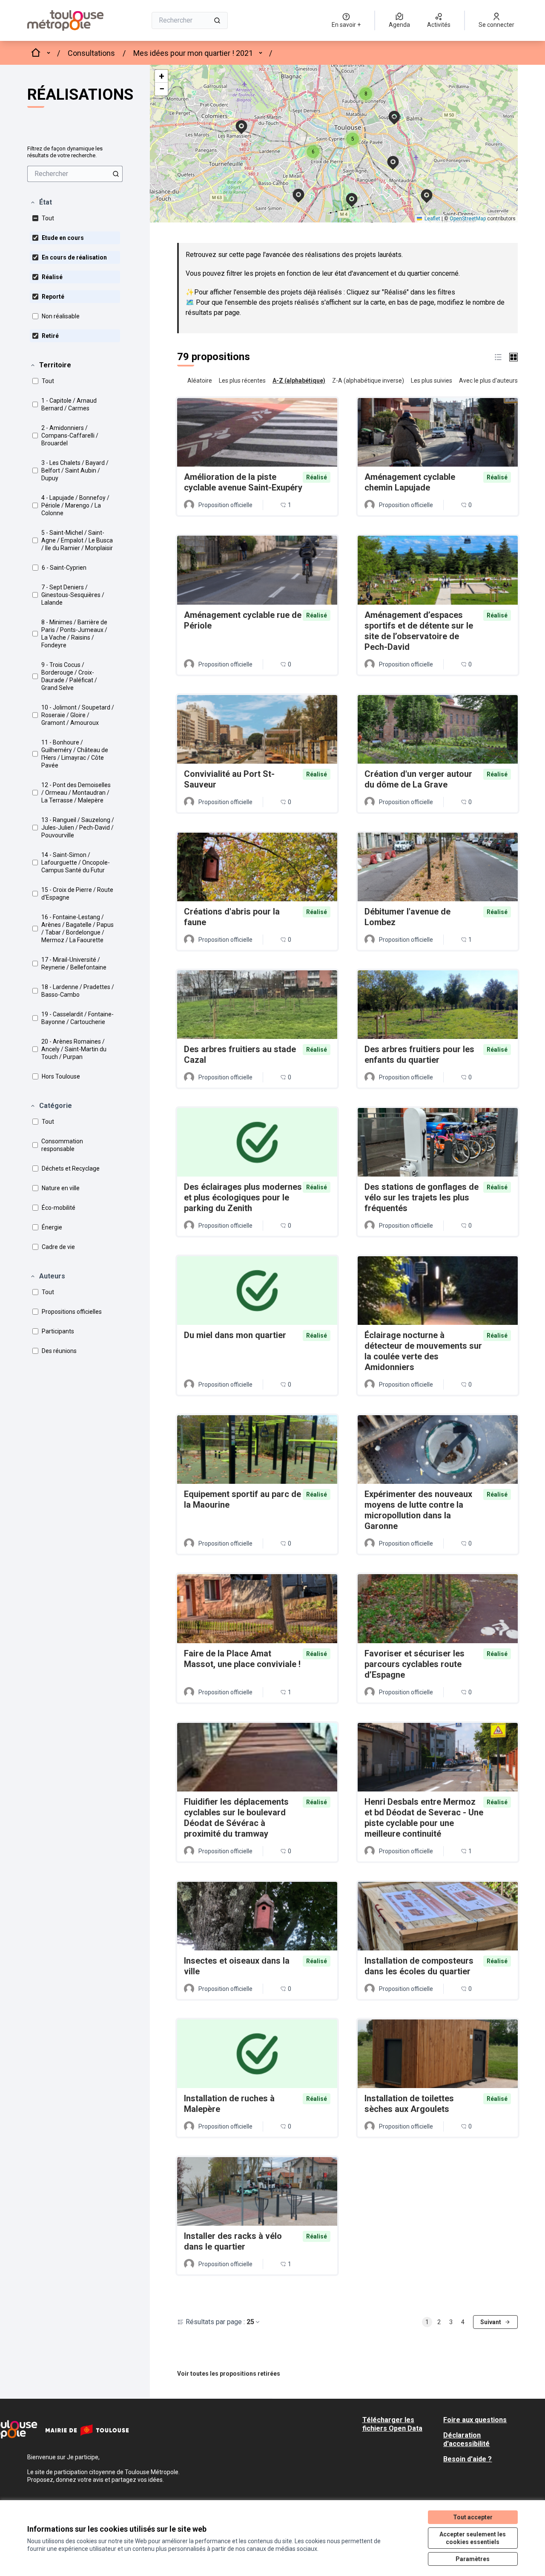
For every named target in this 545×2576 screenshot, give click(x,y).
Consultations (91, 53)
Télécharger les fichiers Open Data (392, 2424)
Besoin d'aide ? (468, 2459)
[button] (41, 202)
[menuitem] (75, 174)
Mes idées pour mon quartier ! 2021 (193, 53)
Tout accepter (473, 2517)
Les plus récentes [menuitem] (242, 381)
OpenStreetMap (468, 219)
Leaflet (432, 219)
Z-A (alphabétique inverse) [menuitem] (368, 381)
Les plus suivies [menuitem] (432, 381)
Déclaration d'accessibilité (466, 2439)
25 (250, 2322)
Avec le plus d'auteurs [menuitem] (488, 381)
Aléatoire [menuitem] (200, 381)
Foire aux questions (475, 2420)
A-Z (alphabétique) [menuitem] (299, 381)
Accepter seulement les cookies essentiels (473, 2538)
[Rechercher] (217, 20)
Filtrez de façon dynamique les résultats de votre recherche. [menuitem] (65, 152)
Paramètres (473, 2559)
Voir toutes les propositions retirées (229, 2374)
